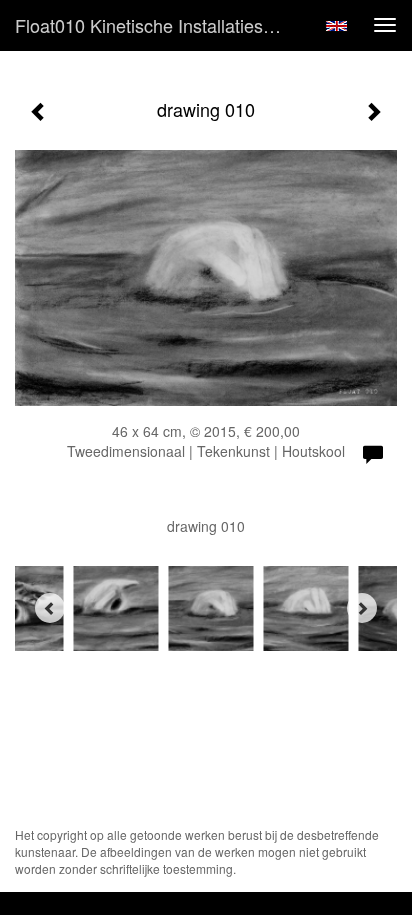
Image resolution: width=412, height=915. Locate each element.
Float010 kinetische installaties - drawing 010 (157, 25)
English (336, 26)
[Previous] (50, 608)
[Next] (362, 608)
